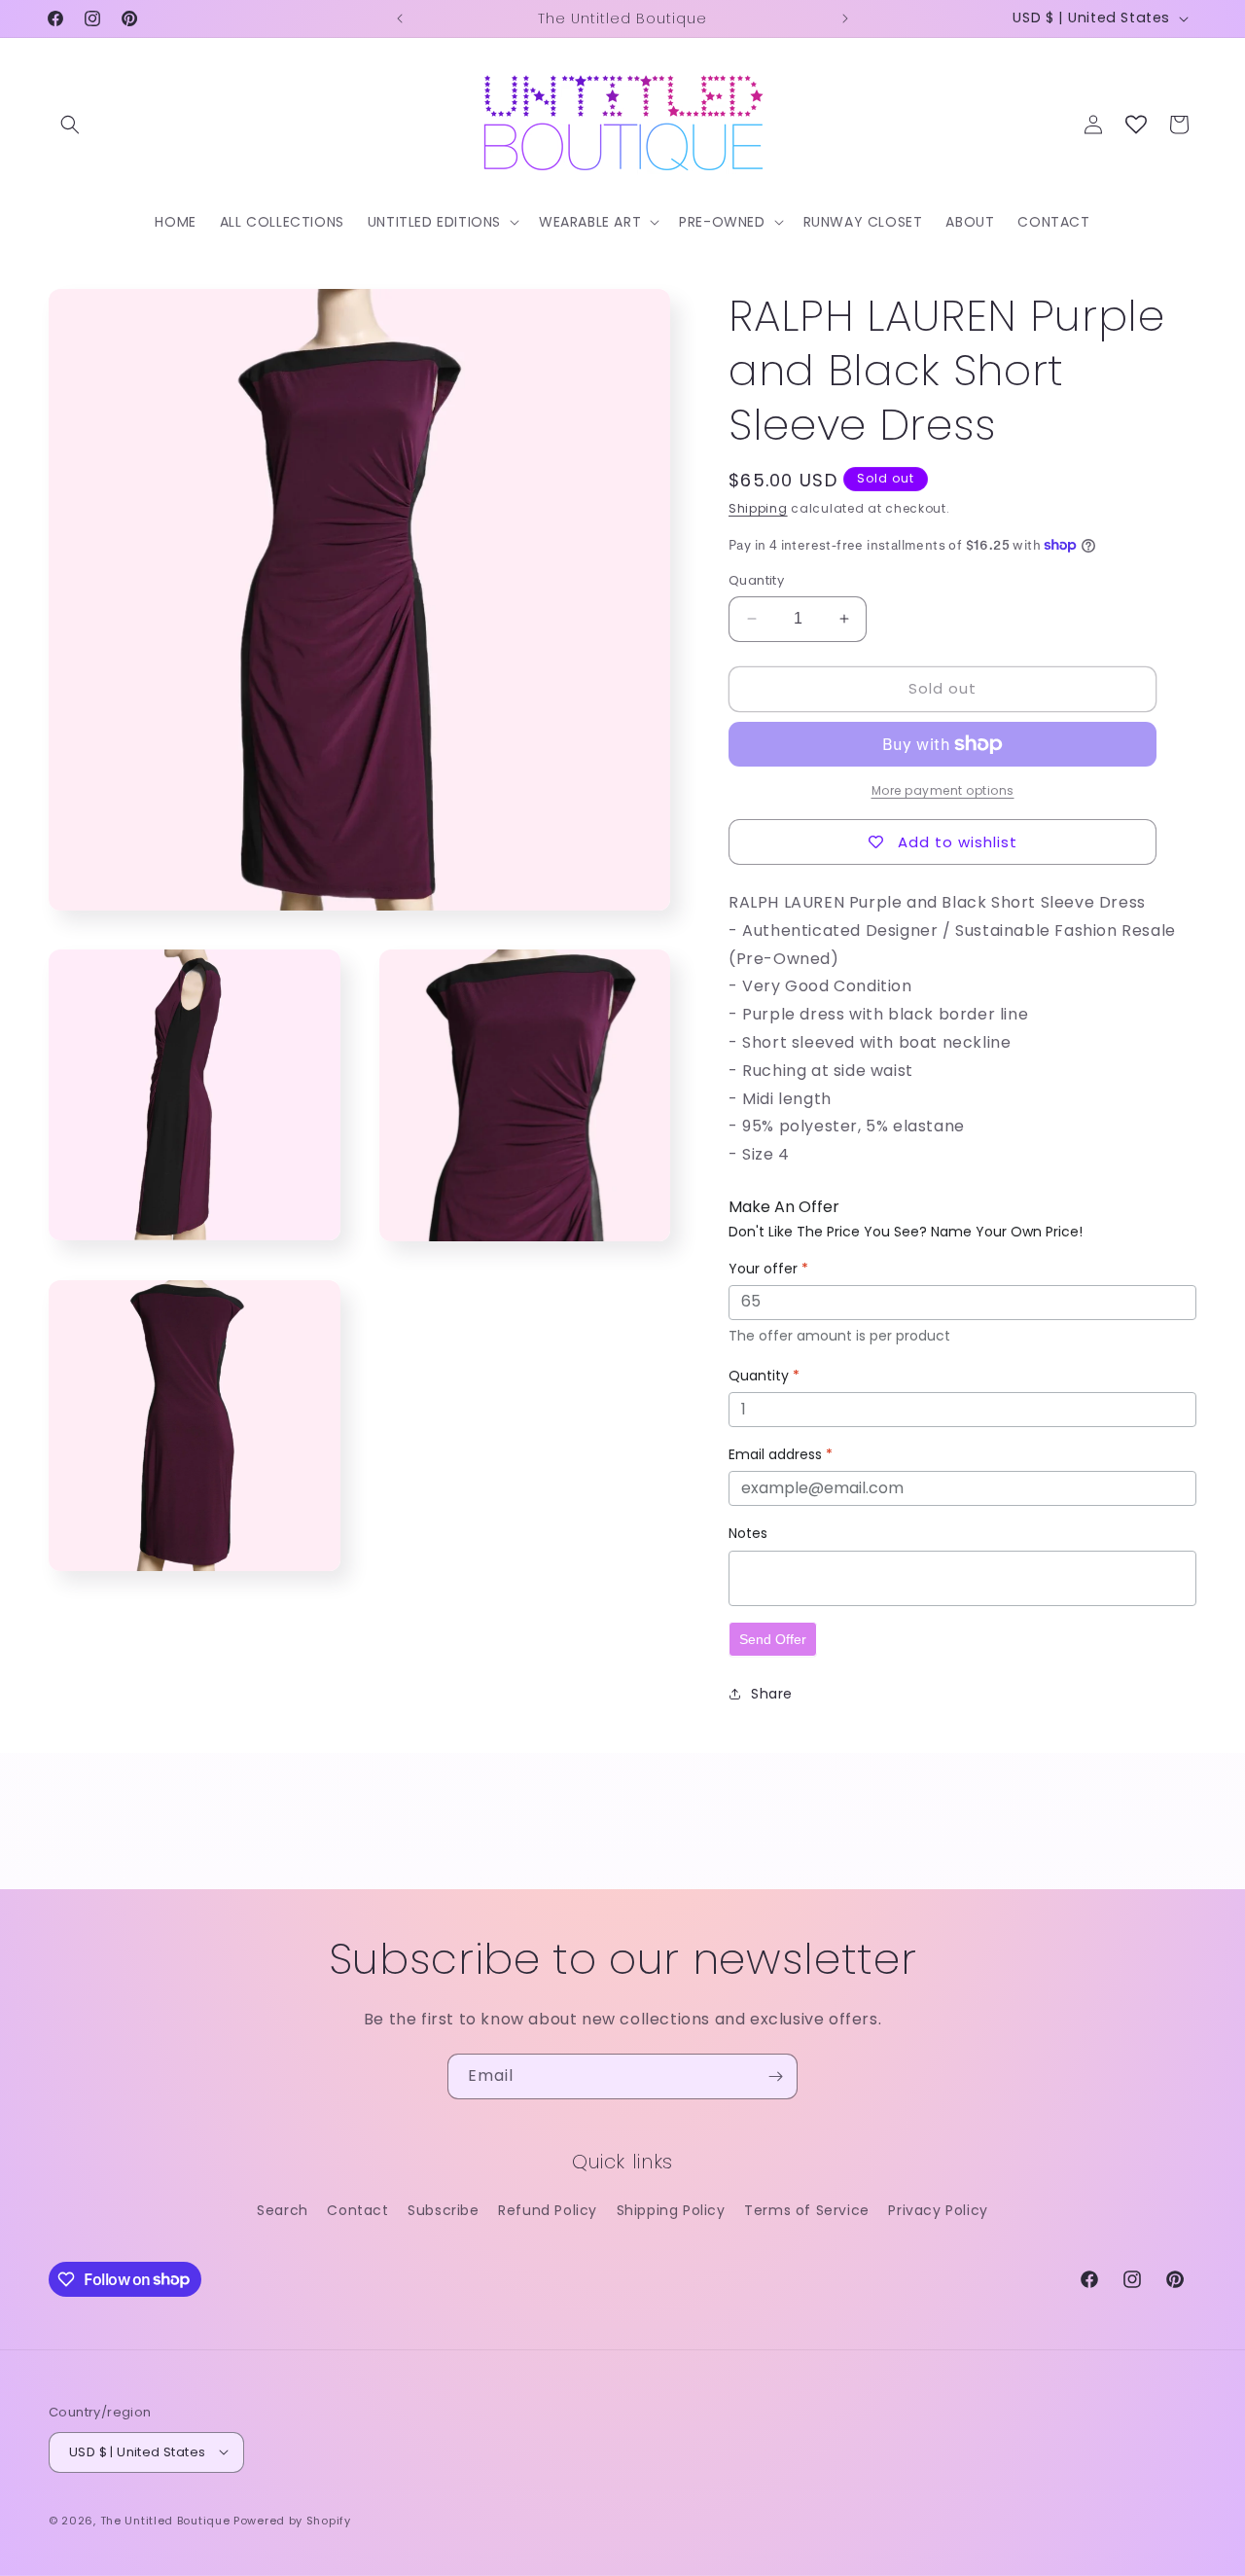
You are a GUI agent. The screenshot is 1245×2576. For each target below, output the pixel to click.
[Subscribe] (775, 2076)
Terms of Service (807, 2210)
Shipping (758, 508)
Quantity (756, 580)
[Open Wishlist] (1136, 125)
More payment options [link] (943, 790)
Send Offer (773, 1639)
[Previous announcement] (400, 18)
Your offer (768, 1269)
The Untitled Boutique (165, 2520)
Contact (357, 2210)
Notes (748, 1533)
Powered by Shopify (292, 2520)
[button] (70, 125)
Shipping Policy (671, 2210)
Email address (781, 1454)
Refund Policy (548, 2210)
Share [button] (772, 1694)
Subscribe (443, 2210)
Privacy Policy (938, 2210)
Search (283, 2210)
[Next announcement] (845, 18)
